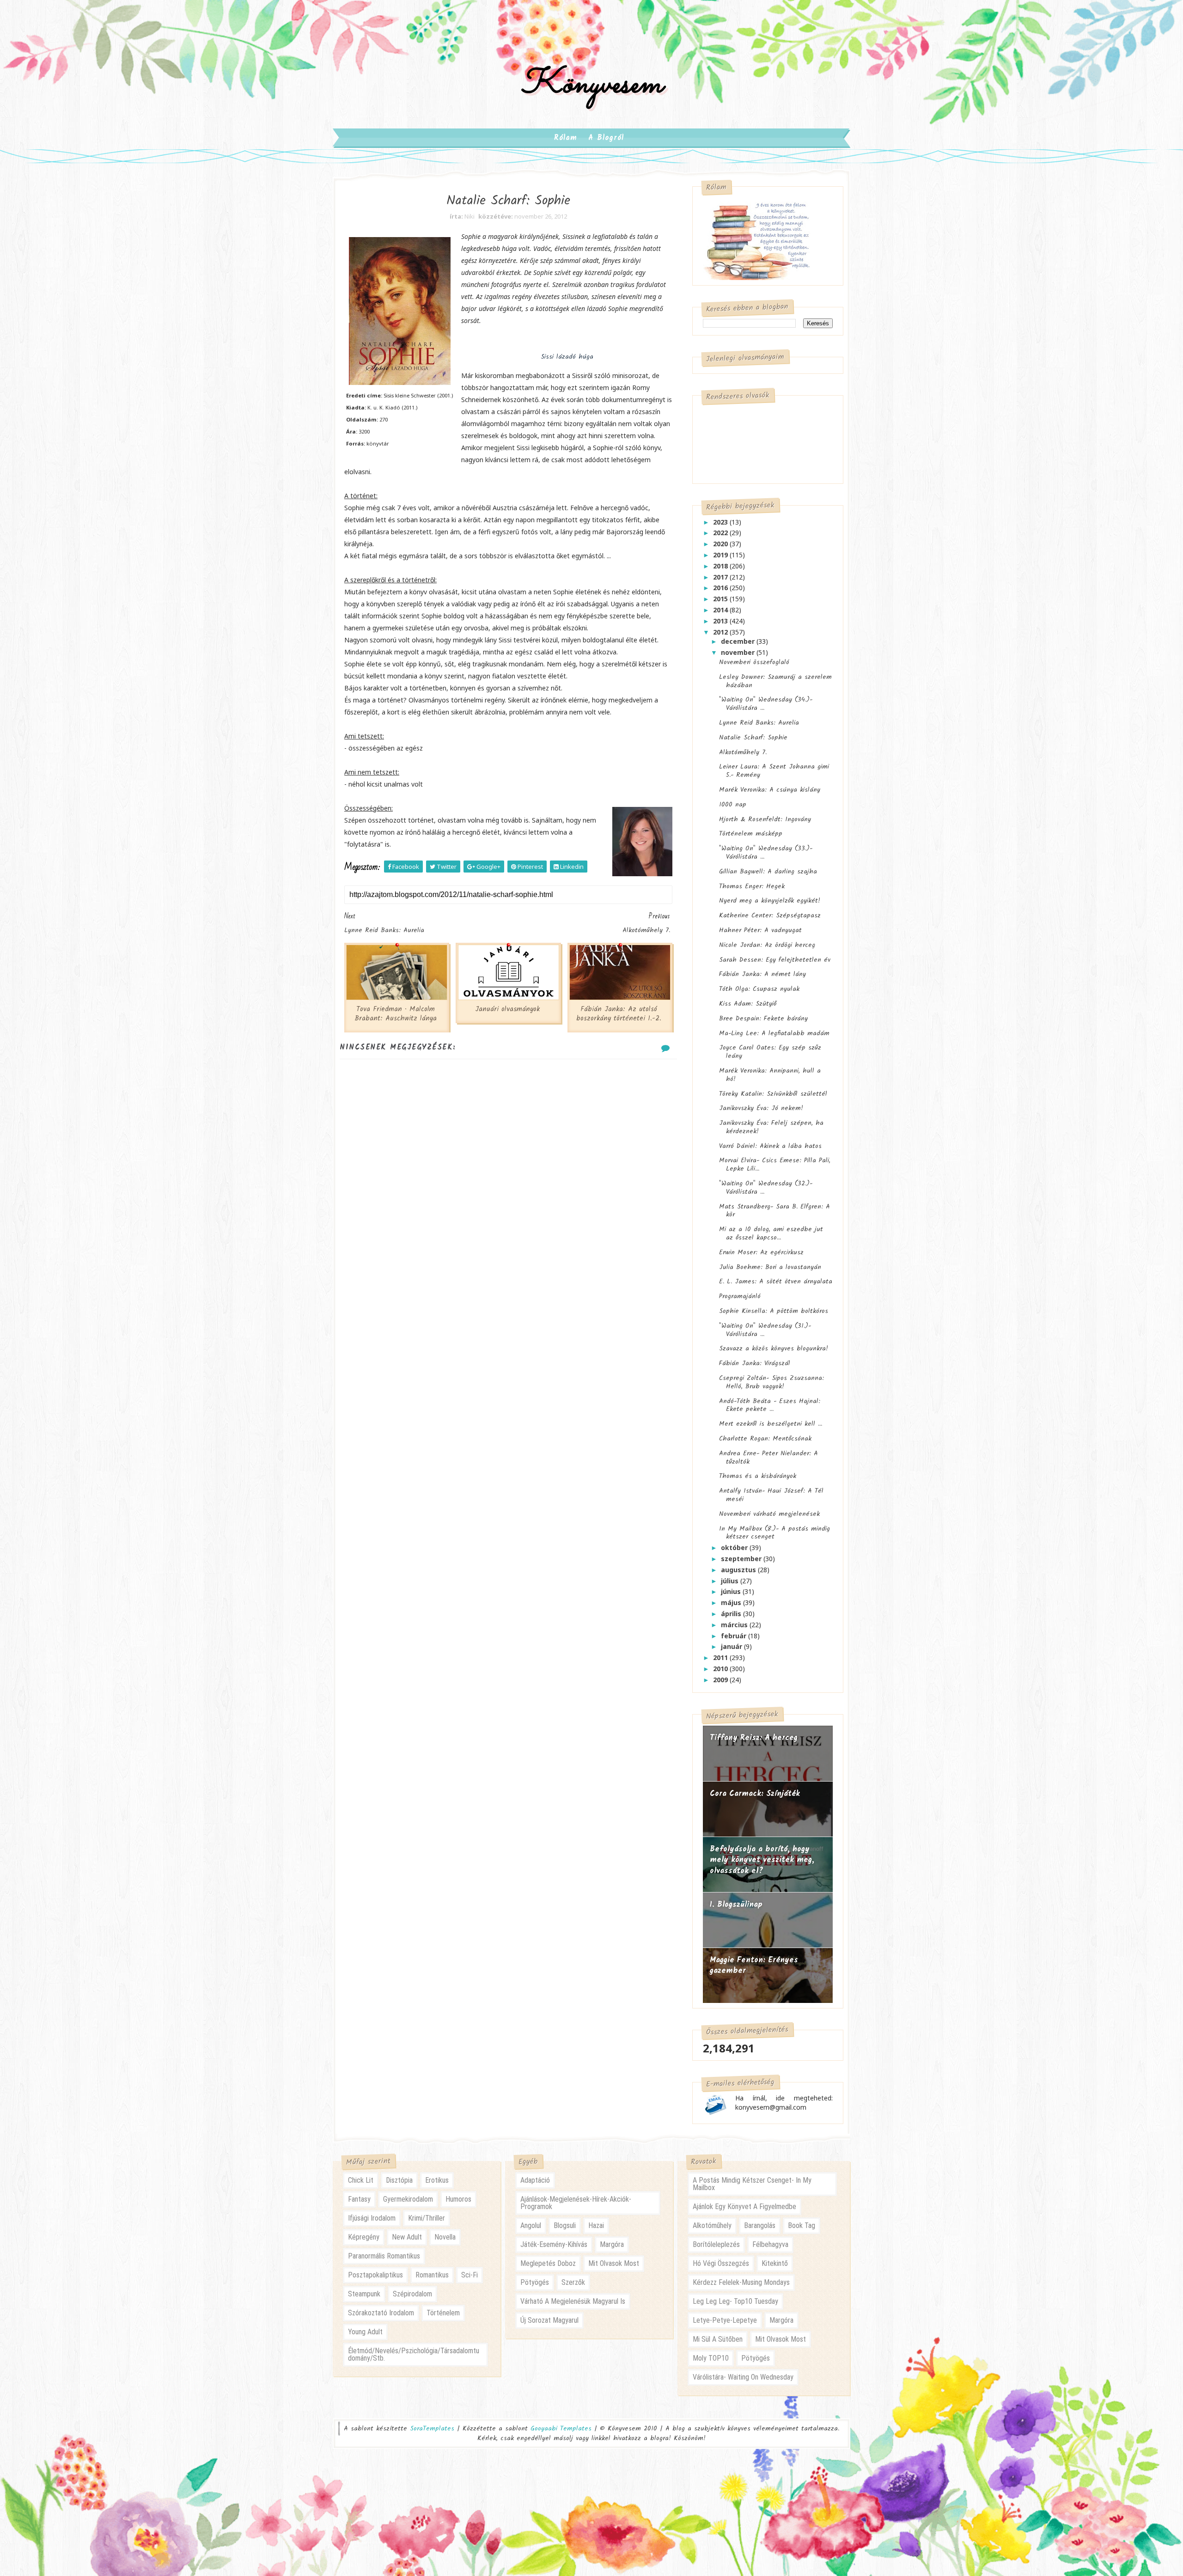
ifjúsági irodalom (372, 2218)
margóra (612, 2244)
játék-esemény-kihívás (554, 2244)
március (735, 1625)
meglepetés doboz (548, 2263)
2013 (721, 621)
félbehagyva (770, 2244)
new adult (407, 2237)
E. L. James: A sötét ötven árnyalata (776, 1282)
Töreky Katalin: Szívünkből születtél (773, 1094)
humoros (458, 2199)
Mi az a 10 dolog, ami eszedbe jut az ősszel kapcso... (771, 1233)
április (732, 1614)
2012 (721, 632)
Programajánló (740, 1296)
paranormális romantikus (384, 2256)
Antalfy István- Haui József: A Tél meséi (771, 1495)
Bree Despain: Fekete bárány (763, 1019)
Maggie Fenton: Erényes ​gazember (755, 1966)
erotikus (437, 2180)
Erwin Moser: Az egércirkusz (761, 1252)
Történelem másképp (751, 834)
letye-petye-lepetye (725, 2320)
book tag (802, 2225)
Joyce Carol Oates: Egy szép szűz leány (770, 1052)
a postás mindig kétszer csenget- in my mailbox (752, 2184)
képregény (364, 2237)
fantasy (359, 2199)
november (739, 652)
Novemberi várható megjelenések (769, 1514)
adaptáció (535, 2180)
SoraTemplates (432, 2429)
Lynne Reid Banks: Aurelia (759, 723)
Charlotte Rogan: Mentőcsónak (765, 1439)
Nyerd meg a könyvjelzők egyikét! (770, 901)
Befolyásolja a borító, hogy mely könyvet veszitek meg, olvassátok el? (762, 1860)
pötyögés (535, 2282)
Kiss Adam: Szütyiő (748, 1004)
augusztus (739, 1570)
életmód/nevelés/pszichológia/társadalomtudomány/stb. (414, 2354)
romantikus (432, 2275)
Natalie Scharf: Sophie (753, 738)
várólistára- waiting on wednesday (743, 2377)
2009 (721, 1680)
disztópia (399, 2180)
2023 (721, 522)
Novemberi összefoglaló (754, 662)
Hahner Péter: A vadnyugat (760, 930)
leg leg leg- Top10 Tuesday (735, 2301)
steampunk (364, 2294)
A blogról (606, 138)
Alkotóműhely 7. (743, 752)
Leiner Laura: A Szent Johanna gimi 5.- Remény (774, 771)
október (735, 1547)
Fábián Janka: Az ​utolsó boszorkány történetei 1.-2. (619, 1014)
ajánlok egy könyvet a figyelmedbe (744, 2207)
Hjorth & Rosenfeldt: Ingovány (765, 819)
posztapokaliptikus (375, 2275)
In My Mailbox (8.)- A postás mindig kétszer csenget (774, 1533)
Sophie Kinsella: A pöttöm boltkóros (774, 1311)
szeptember (742, 1559)
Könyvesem (592, 85)
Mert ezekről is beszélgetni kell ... (771, 1424)
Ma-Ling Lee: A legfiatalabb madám (774, 1033)
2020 (721, 544)
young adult (365, 2332)
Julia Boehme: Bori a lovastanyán (770, 1267)
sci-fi (470, 2275)
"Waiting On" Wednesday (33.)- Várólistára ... (766, 853)
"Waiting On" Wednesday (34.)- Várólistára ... (766, 704)
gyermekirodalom (408, 2199)
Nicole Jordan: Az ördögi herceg (767, 945)
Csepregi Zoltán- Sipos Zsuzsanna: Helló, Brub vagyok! (771, 1382)
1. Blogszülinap (736, 1905)
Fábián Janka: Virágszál (755, 1363)
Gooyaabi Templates (561, 2429)
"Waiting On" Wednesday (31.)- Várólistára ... (765, 1330)
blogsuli (565, 2225)
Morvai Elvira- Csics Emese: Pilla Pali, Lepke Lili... (775, 1165)
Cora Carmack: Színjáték (755, 1794)
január (732, 1646)
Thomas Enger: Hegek (752, 886)
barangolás (760, 2225)
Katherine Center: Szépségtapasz (770, 916)
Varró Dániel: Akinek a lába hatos (770, 1146)
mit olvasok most (614, 2263)
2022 (721, 533)
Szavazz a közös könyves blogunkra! (774, 1349)
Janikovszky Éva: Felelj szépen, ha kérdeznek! (771, 1127)
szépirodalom (412, 2294)
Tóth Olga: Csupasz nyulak (759, 989)
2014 (721, 610)
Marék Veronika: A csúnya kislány (770, 790)
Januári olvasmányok (507, 1009)
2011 (721, 1657)
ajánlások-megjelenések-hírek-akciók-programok (576, 2203)
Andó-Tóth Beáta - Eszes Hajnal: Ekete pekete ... (770, 1405)
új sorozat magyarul (549, 2320)
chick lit (361, 2180)
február (735, 1636)
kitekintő (775, 2263)
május (732, 1602)
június (732, 1591)
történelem (443, 2313)
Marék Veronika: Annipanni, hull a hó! (770, 1075)
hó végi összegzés (721, 2263)
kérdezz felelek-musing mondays (741, 2282)
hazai (596, 2225)
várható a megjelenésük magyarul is (573, 2301)
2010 (721, 1669)
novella (445, 2237)
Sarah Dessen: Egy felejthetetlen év (775, 960)
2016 (721, 588)
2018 (721, 566)
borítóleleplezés (716, 2244)
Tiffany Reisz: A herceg (754, 1738)
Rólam (566, 138)
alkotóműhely (712, 2225)
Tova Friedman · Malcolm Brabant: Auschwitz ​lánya (396, 1014)
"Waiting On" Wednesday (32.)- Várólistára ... (766, 1188)
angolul (531, 2225)
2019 (721, 555)
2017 (721, 577)
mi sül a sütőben (718, 2339)
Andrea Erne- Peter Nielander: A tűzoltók (768, 1458)
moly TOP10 (711, 2358)
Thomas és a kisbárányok (758, 1476)
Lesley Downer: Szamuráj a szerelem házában (775, 681)
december (739, 641)
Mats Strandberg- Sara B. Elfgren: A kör (774, 1211)
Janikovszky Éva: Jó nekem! (761, 1108)
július (731, 1581)
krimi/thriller (427, 2218)
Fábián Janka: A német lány (762, 974)
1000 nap (733, 805)
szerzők (573, 2282)
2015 (721, 599)
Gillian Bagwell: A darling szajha (768, 872)
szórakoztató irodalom (381, 2313)
